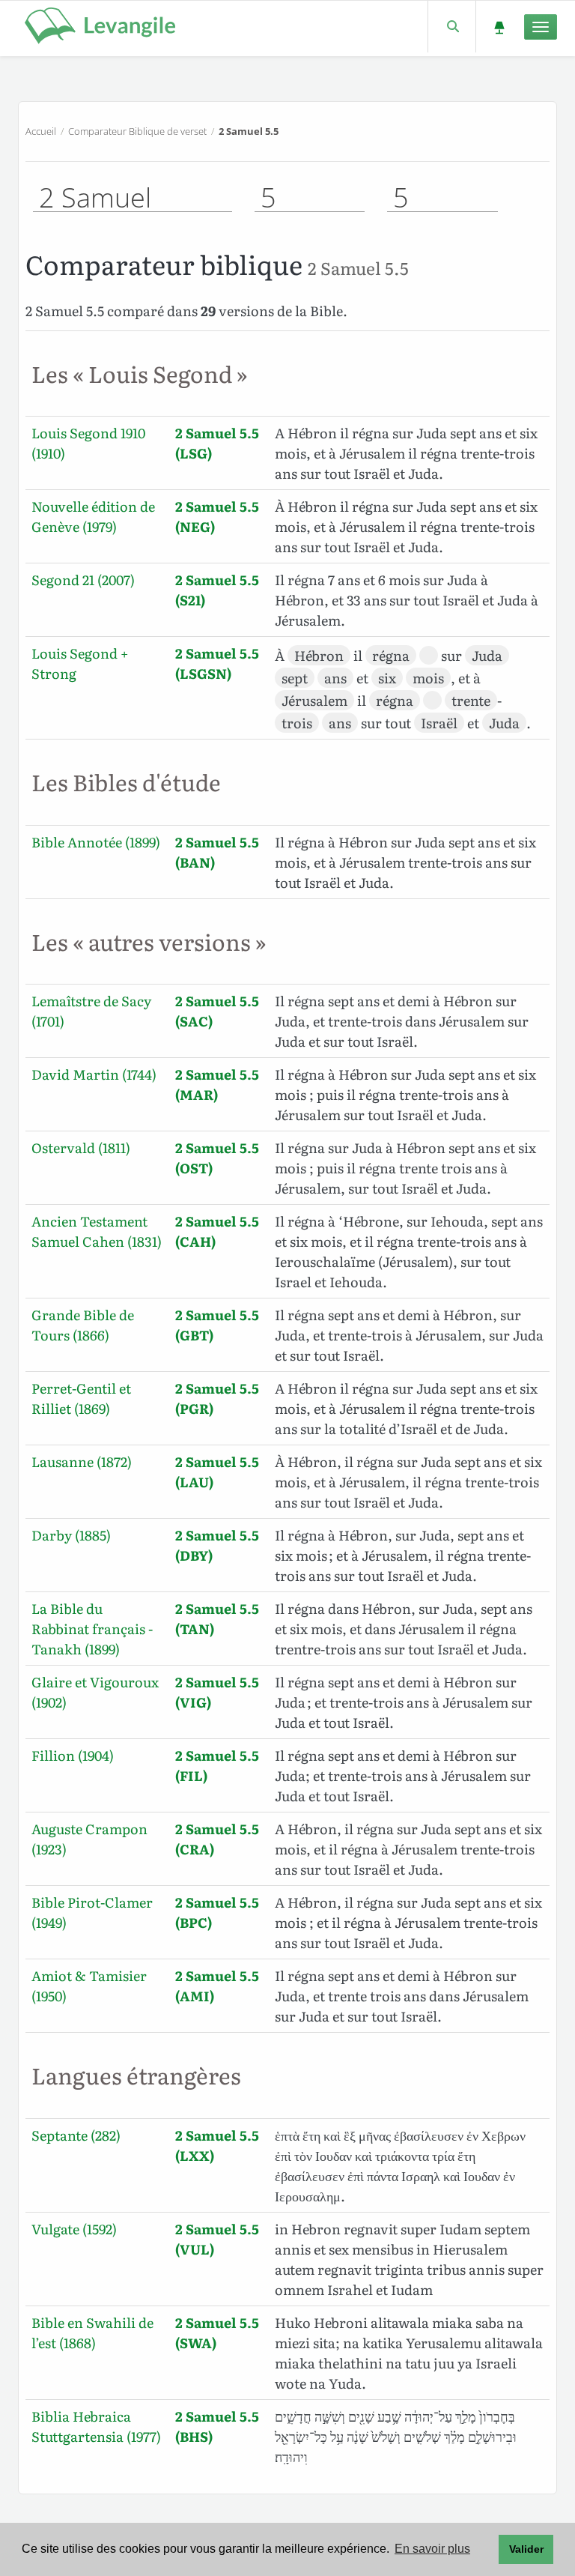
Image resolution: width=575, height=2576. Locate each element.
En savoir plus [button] (432, 2549)
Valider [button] (526, 2549)
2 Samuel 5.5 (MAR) (217, 1084)
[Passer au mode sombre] (499, 27)
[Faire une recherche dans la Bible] (452, 27)
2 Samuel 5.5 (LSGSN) (217, 663)
